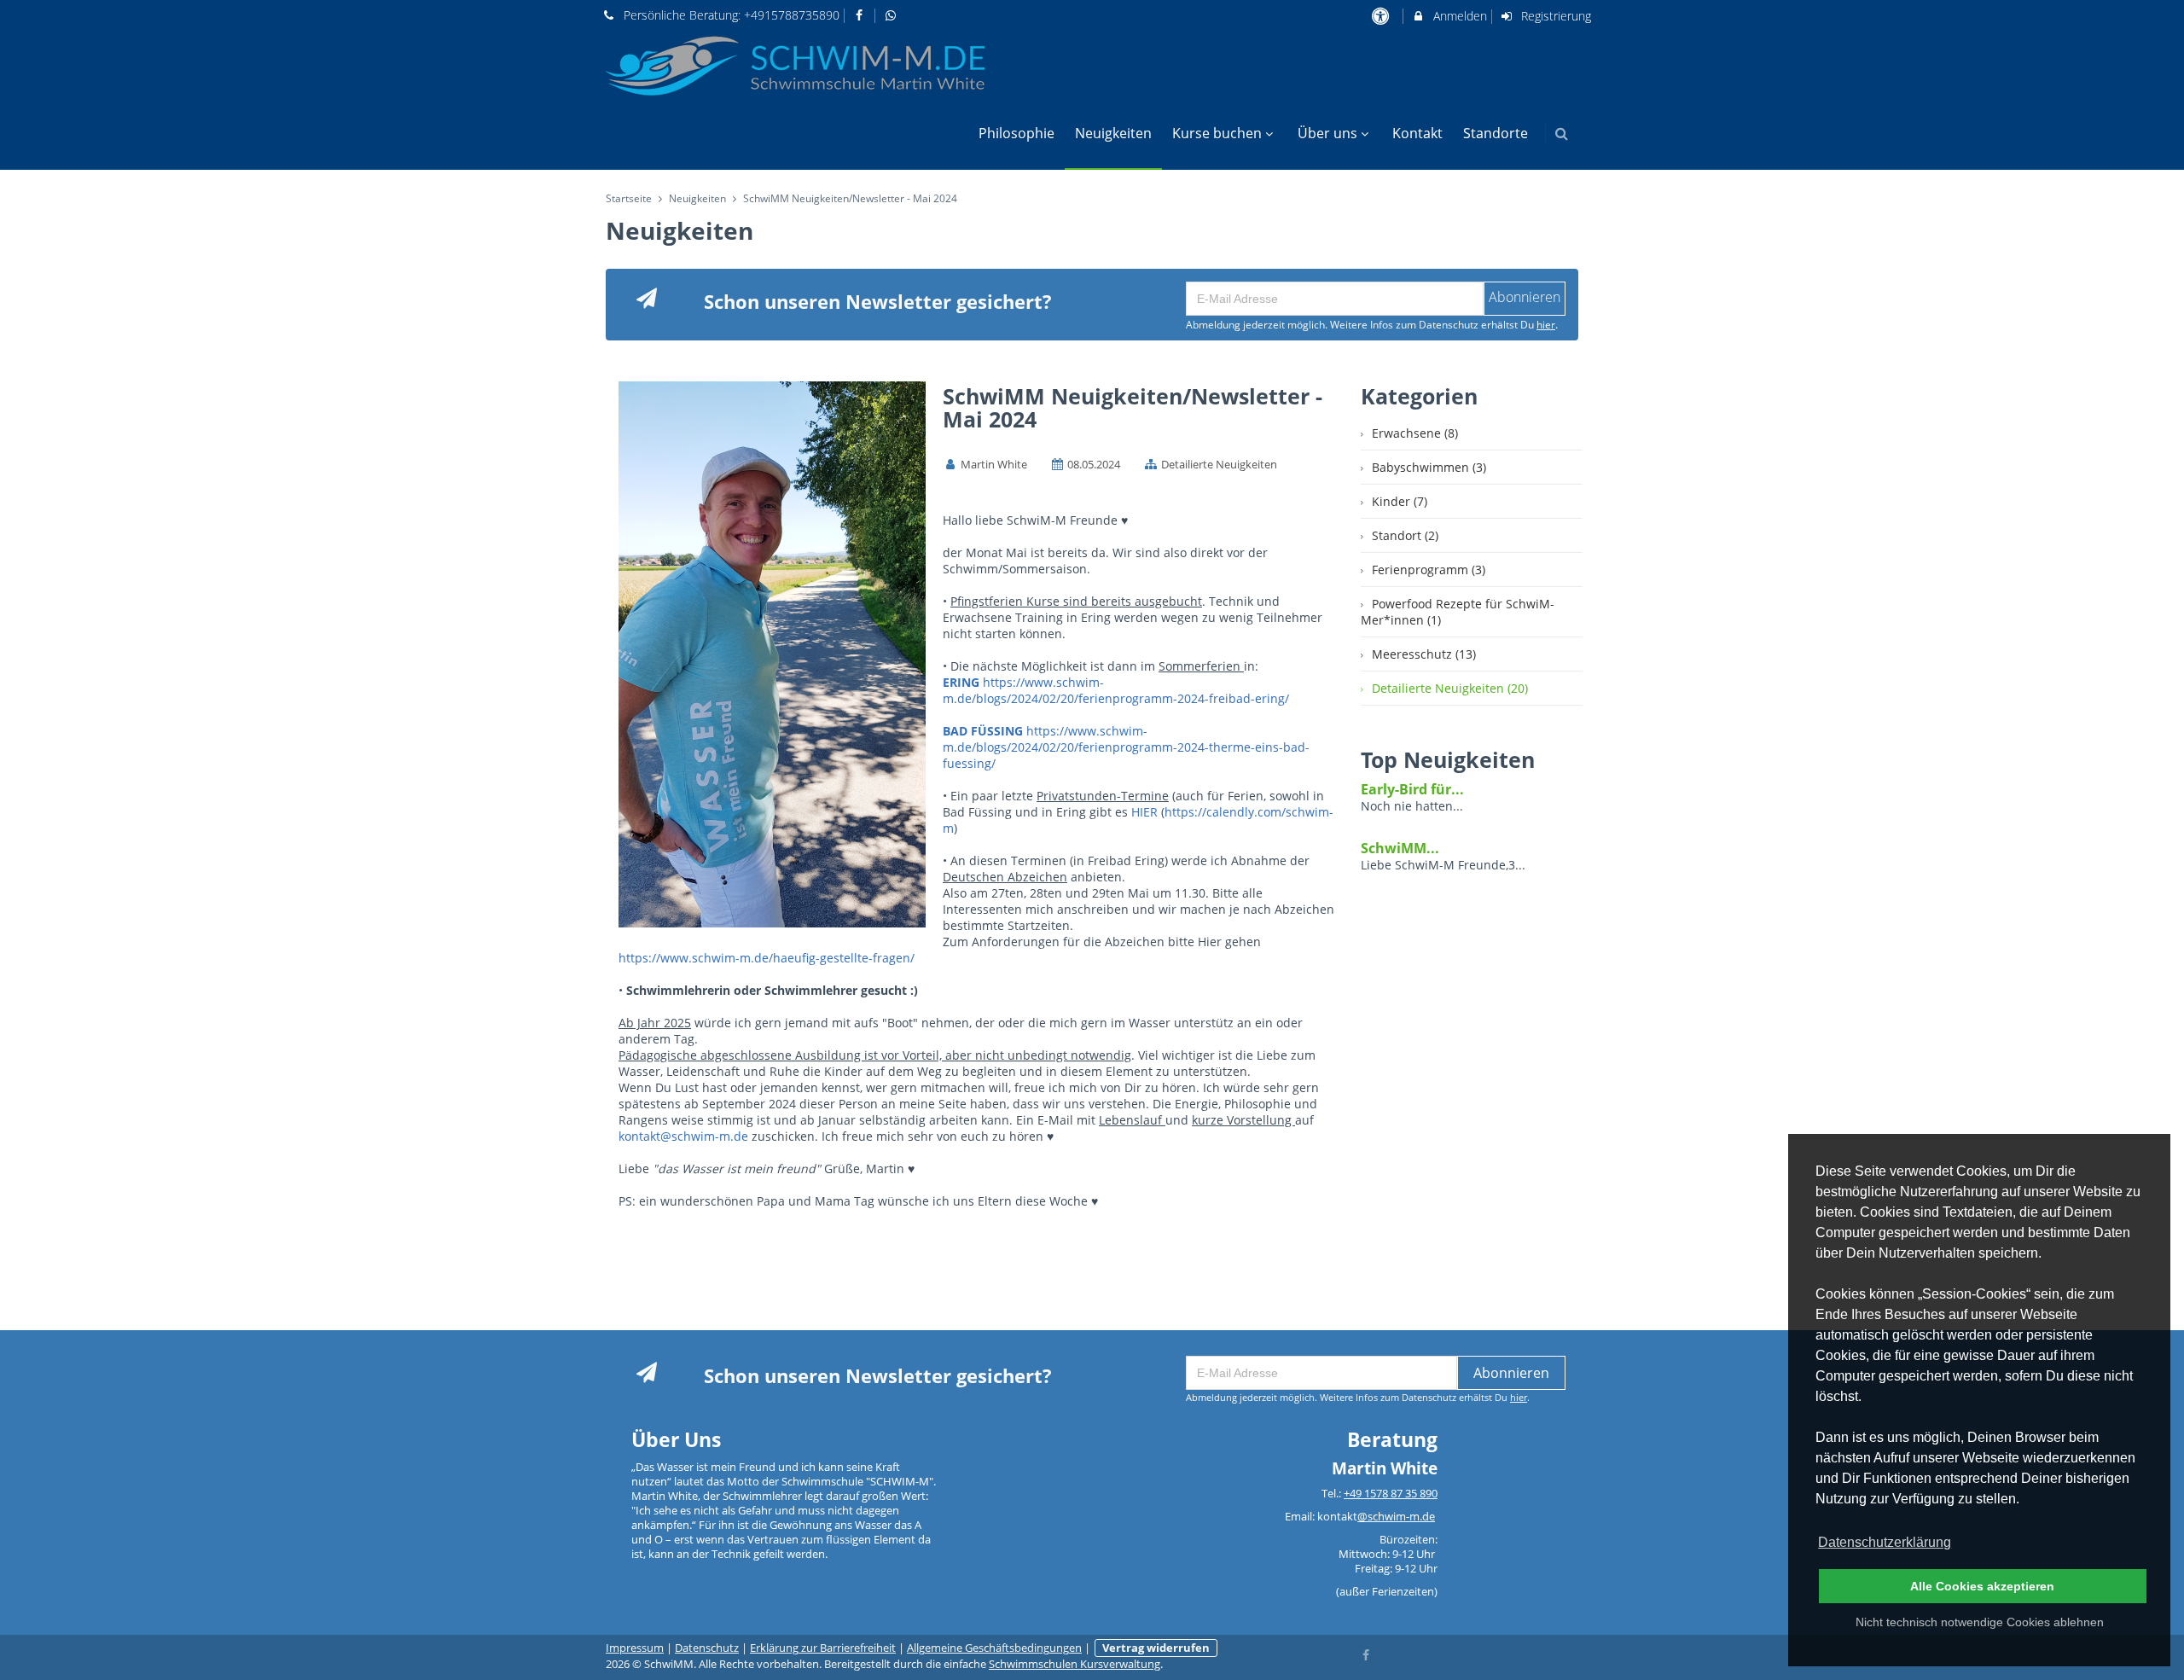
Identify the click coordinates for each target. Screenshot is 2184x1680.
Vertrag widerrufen (1156, 1648)
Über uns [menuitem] (1327, 133)
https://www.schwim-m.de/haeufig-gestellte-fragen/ (767, 958)
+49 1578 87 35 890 (1391, 1494)
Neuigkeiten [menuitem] (1113, 133)
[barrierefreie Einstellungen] (1382, 16)
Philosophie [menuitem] (1016, 133)
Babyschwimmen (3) (1429, 467)
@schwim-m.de (1396, 1517)
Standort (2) (1405, 535)
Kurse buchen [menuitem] (1217, 133)
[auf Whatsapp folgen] (892, 15)
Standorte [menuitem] (1496, 133)
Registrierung (1554, 16)
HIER (1146, 812)
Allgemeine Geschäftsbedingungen (994, 1648)
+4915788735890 (792, 15)
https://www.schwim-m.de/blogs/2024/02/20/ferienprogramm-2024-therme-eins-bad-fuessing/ (1126, 747)
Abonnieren (1511, 1373)
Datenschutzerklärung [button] (1885, 1542)
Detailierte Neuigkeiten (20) (1450, 688)
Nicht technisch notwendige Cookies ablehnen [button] (1980, 1622)
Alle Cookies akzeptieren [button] (1982, 1586)
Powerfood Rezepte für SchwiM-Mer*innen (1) (1458, 612)
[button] (1562, 134)
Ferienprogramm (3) (1429, 570)
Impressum (635, 1648)
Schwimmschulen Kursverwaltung (1075, 1664)
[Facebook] (1367, 1654)
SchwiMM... (1400, 848)
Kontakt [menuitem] (1417, 133)
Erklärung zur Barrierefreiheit (823, 1648)
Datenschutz (707, 1648)
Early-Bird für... (1412, 789)
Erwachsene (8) (1415, 433)
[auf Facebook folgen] (862, 15)
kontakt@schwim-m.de (683, 1136)
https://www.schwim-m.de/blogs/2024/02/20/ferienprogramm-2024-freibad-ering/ (1116, 690)
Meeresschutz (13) (1424, 654)
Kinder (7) (1400, 501)
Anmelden (1458, 16)
